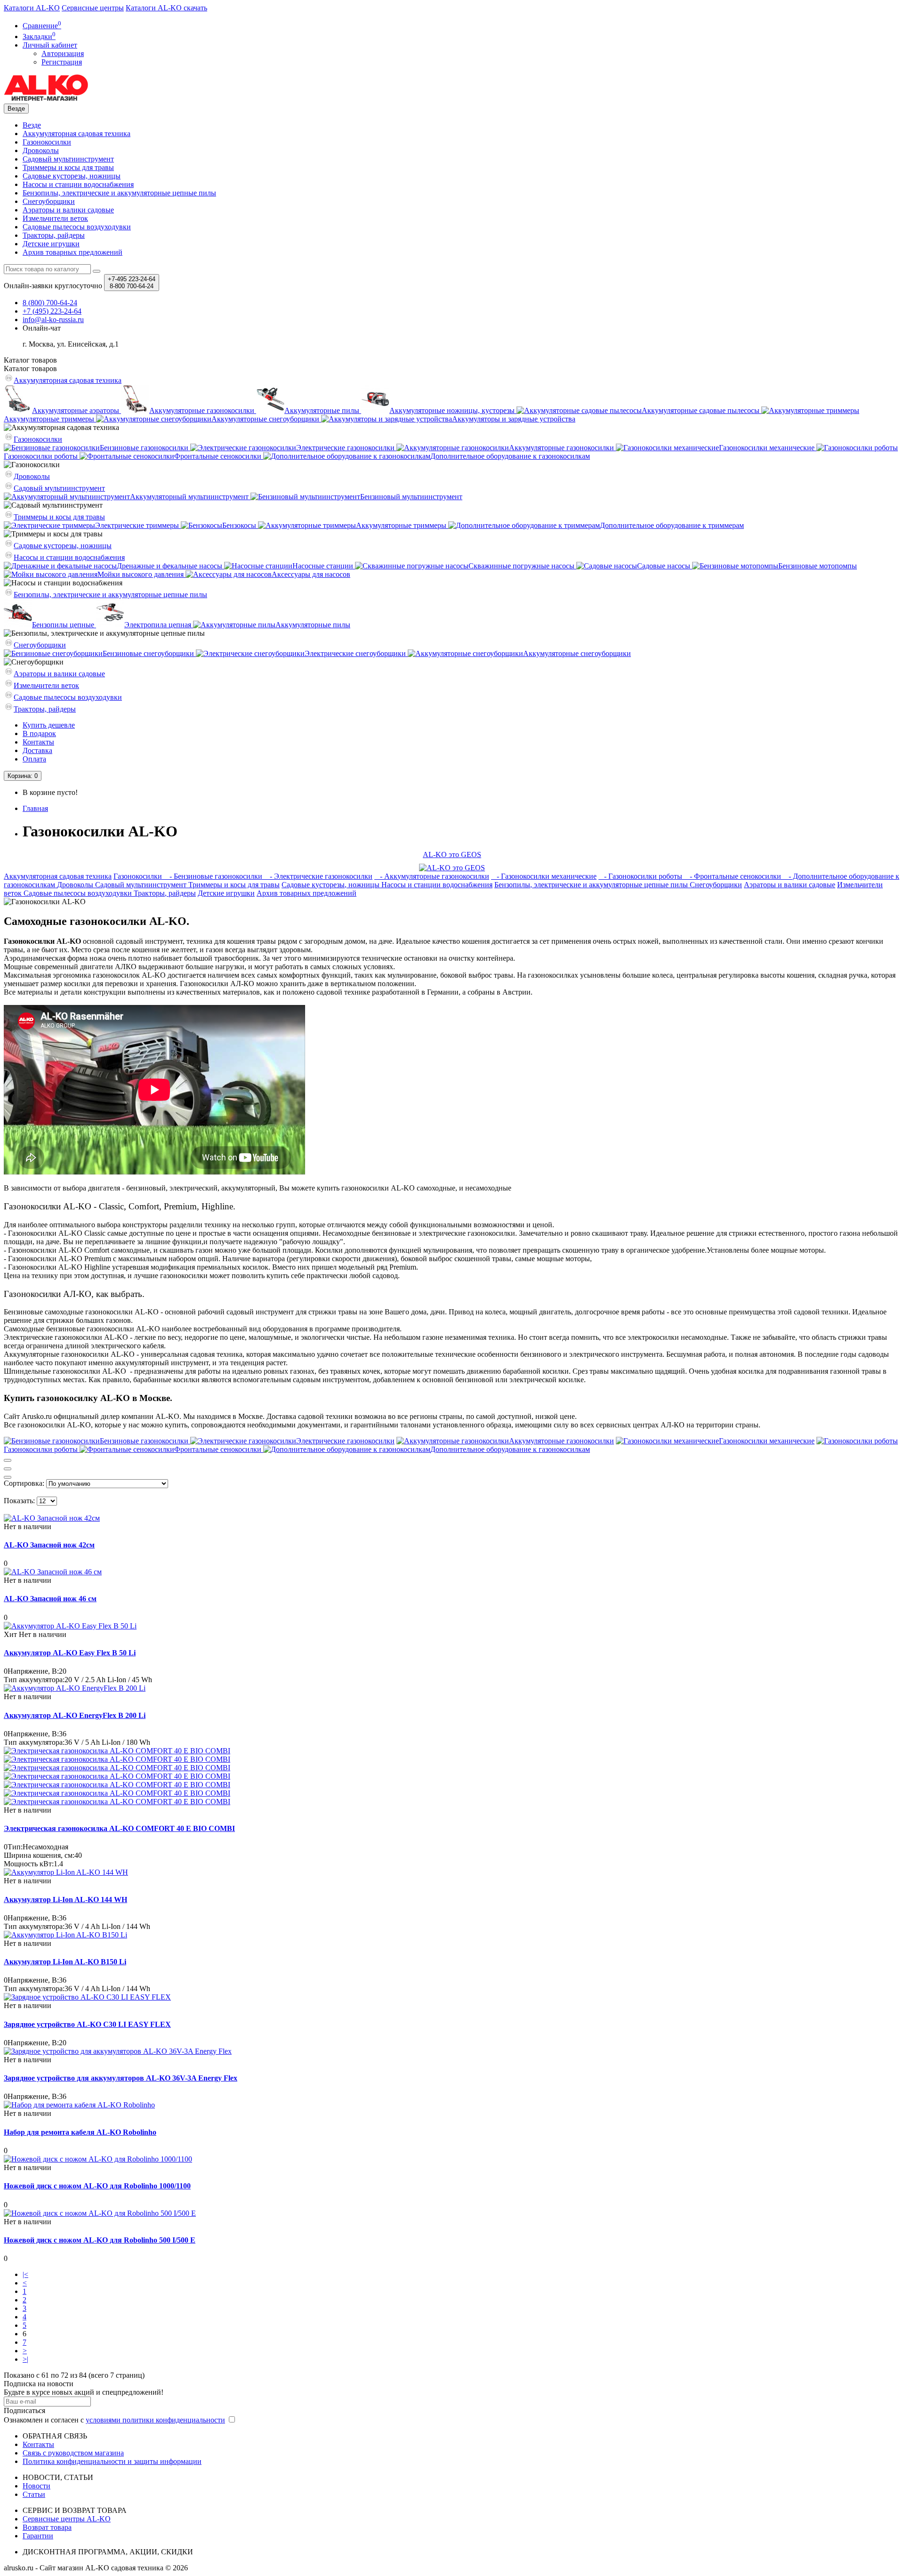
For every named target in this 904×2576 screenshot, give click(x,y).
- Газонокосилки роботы (641, 876)
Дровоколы (41, 150)
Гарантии (38, 2536)
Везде (32, 125)
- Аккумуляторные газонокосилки (432, 876)
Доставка (37, 750)
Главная (35, 808)
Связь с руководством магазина (73, 2453)
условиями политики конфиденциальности (155, 2420)
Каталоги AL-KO (32, 8)
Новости (36, 2486)
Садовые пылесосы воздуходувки (77, 227)
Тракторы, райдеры (54, 235)
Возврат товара (47, 2527)
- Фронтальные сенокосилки (734, 876)
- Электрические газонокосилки (318, 876)
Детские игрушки (51, 244)
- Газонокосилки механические (544, 876)
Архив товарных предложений (73, 252)
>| (25, 2359)
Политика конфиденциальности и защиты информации (112, 2461)
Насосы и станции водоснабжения (78, 184)
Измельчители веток (55, 218)
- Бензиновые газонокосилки (214, 876)
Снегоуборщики (49, 201)
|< (25, 2274)
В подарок (39, 733)
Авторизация (63, 53)
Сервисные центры (93, 8)
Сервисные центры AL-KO (67, 2519)
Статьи (34, 2494)
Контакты (38, 742)
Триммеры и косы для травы (68, 167)
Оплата (34, 759)
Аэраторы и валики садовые (68, 210)
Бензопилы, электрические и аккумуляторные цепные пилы (119, 193)
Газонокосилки (47, 142)
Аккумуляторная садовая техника (77, 134)
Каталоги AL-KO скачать (166, 8)
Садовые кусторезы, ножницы (72, 176)
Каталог (30, 369)
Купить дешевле (49, 725)
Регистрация (62, 62)
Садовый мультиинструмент (68, 159)
